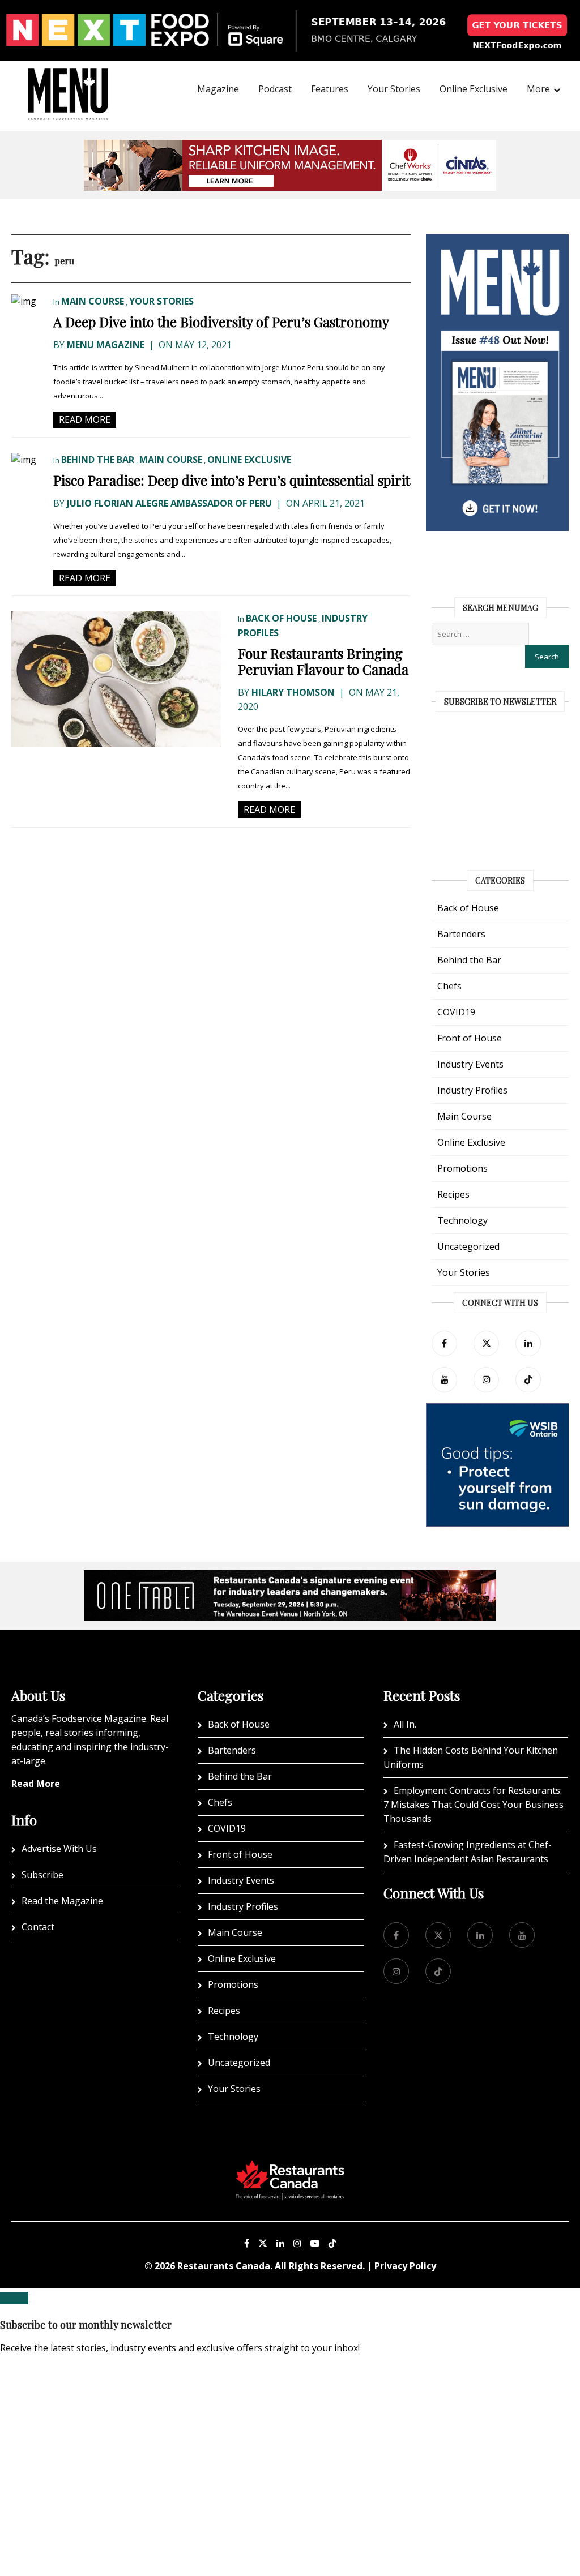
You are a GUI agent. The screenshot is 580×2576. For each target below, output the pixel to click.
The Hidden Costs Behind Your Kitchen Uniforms (471, 1757)
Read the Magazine (62, 1901)
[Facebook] (444, 1343)
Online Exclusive (474, 89)
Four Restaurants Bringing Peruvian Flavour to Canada (323, 661)
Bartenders (461, 934)
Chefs (449, 986)
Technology (462, 1220)
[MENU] (68, 79)
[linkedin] (528, 1343)
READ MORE (85, 419)
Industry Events (470, 1064)
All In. (405, 1724)
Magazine (218, 89)
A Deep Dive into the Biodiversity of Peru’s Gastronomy (221, 322)
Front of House (470, 1038)
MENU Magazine (106, 345)
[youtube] (444, 1380)
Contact (38, 1927)
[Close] (14, 2298)
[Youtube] (315, 2243)
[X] (263, 2243)
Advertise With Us (59, 1849)
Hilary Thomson (293, 692)
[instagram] (486, 1380)
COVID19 (456, 1012)
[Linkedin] (280, 2243)
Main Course (93, 301)
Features (330, 89)
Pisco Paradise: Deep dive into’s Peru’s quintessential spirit (232, 480)
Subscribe (42, 1875)
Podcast (275, 89)
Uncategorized (468, 1246)
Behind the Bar (98, 460)
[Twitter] (486, 1343)
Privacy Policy (405, 2266)
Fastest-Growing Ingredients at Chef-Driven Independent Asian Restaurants (468, 1852)
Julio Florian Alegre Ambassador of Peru (169, 503)
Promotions (462, 1168)
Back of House (281, 618)
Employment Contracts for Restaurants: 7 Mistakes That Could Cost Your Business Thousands (474, 1805)
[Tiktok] (528, 1380)
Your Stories (394, 89)
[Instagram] (297, 2243)
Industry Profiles (472, 1090)
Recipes (453, 1194)
